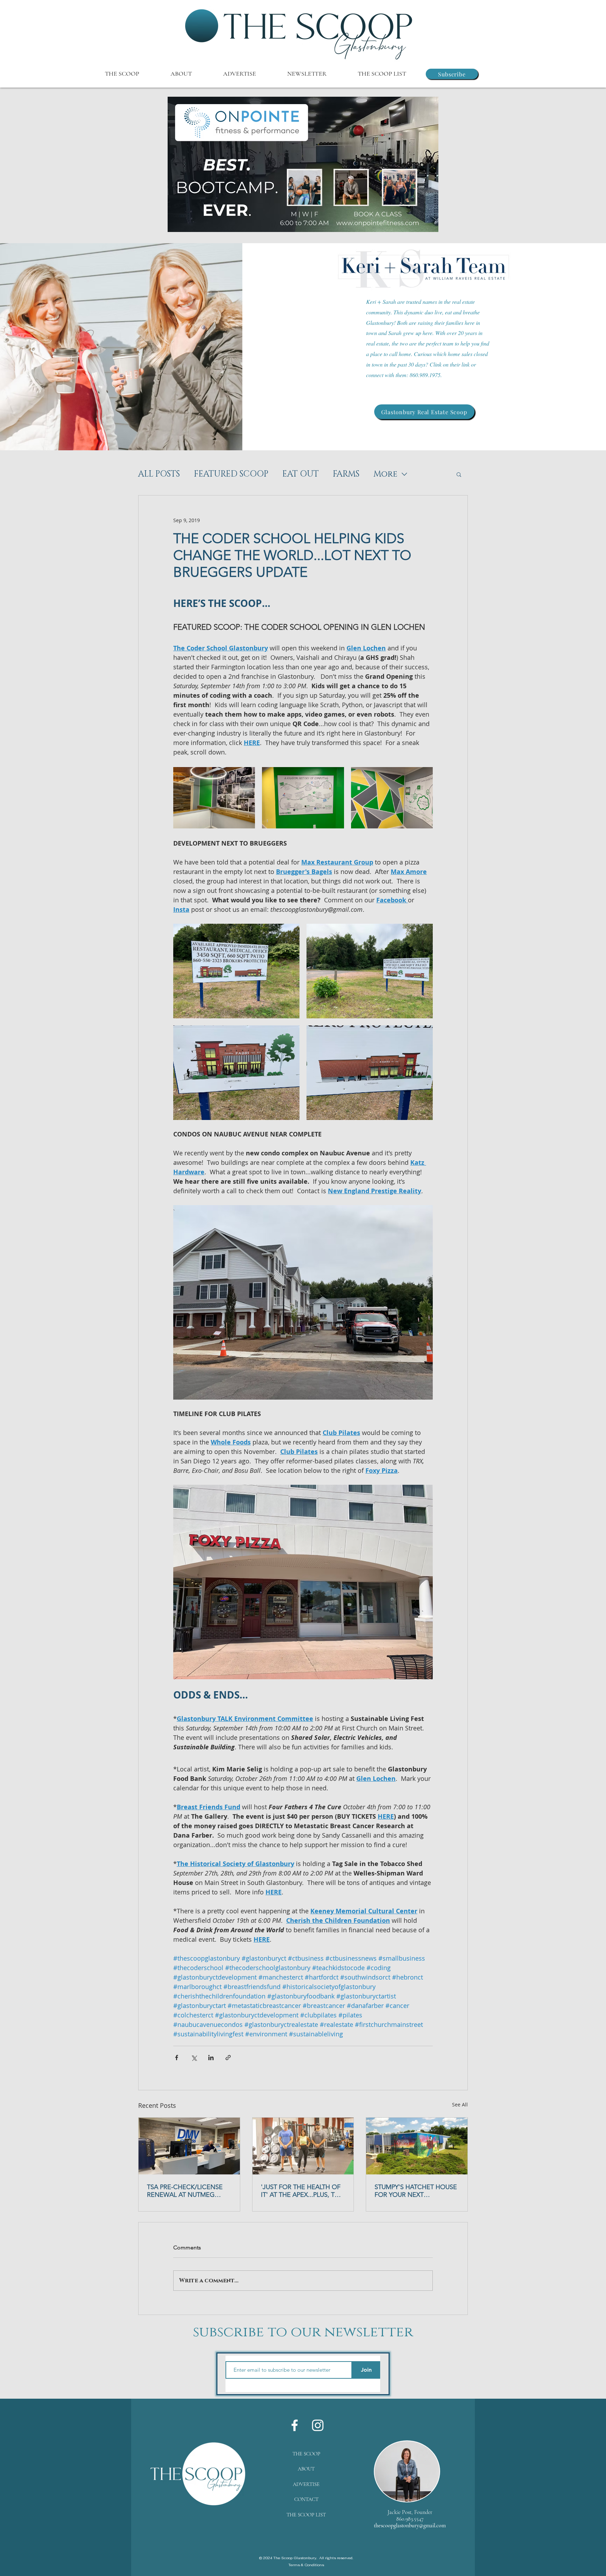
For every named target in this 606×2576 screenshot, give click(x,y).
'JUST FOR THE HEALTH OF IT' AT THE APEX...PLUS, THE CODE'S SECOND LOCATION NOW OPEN (302, 2191)
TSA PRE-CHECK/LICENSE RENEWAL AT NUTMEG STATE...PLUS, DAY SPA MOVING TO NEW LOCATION (185, 2191)
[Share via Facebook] (177, 2058)
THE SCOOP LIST (306, 2515)
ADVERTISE (306, 2484)
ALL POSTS (159, 474)
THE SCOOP (306, 2454)
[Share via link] (228, 2058)
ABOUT (306, 2469)
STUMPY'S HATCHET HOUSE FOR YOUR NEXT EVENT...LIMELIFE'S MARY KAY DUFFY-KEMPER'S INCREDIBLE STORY (416, 2191)
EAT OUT (301, 474)
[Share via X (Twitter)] (194, 2058)
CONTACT (306, 2499)
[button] (303, 164)
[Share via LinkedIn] (211, 2058)
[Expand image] (214, 798)
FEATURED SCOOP (231, 474)
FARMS (346, 474)
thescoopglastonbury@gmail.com (410, 2526)
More (385, 474)
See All (460, 2104)
